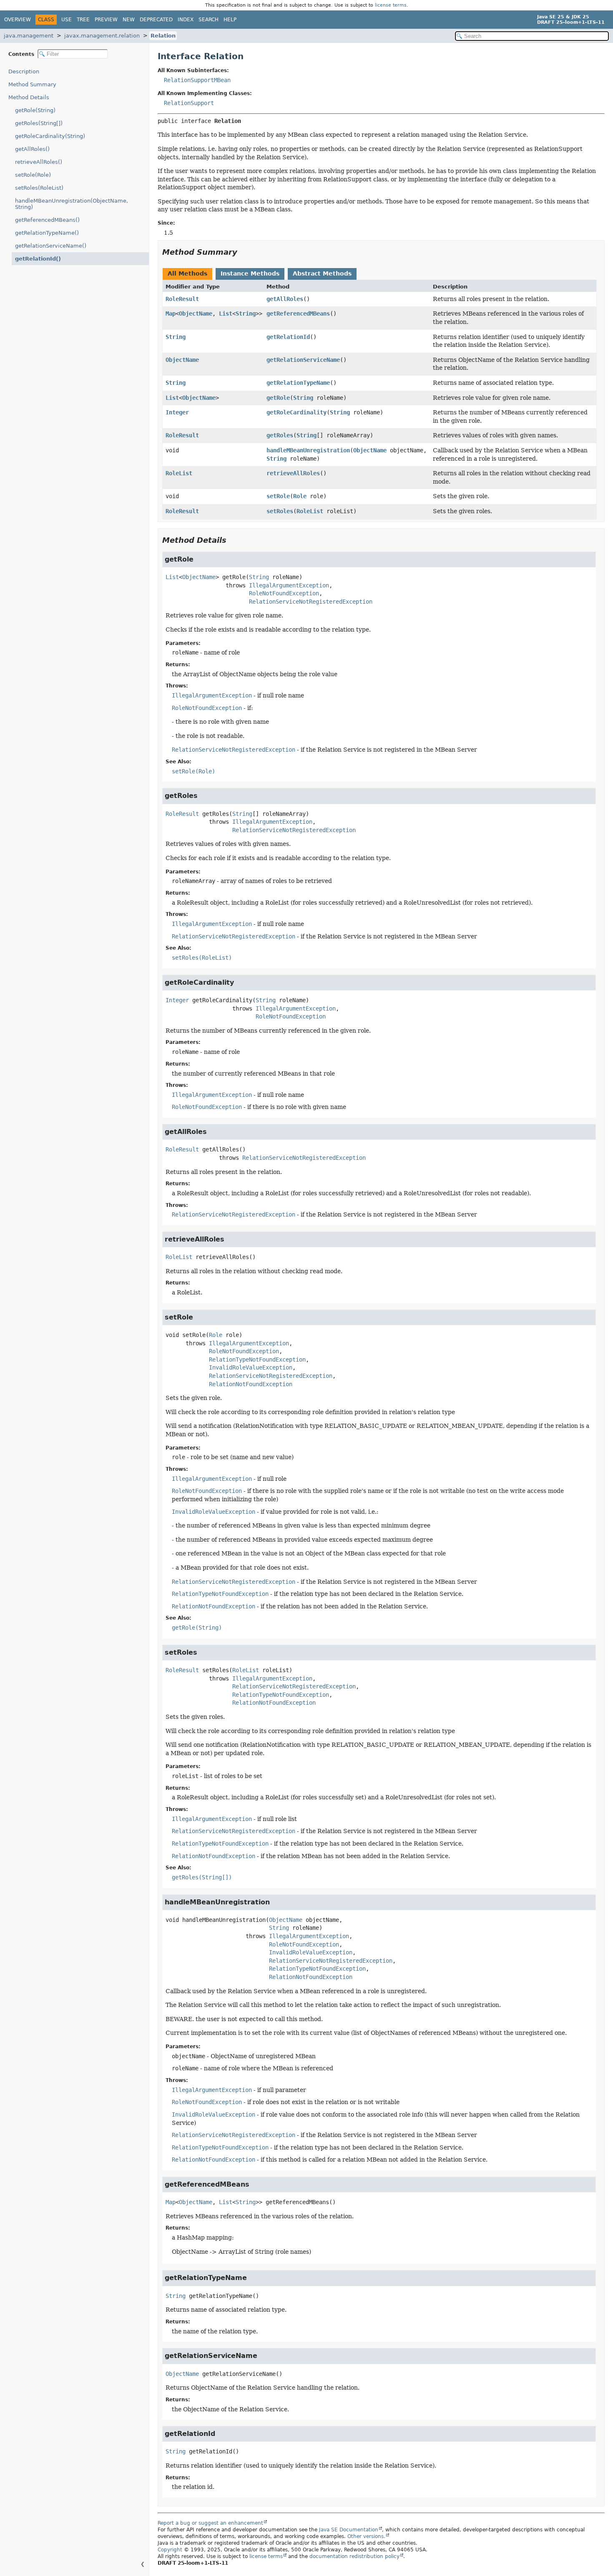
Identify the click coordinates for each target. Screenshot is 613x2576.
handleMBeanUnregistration (308, 450)
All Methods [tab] (187, 273)
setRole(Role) (33, 175)
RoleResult (182, 299)
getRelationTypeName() (47, 233)
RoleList (179, 473)
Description (24, 71)
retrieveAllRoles (293, 473)
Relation (163, 36)
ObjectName (196, 314)
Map (171, 314)
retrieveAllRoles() (39, 162)
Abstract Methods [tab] (322, 273)
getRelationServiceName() (51, 246)
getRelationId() (38, 259)
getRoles (280, 435)
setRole (278, 496)
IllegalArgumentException (289, 585)
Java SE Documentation (349, 2530)
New (129, 20)
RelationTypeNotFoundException (257, 1359)
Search (209, 20)
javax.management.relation (102, 36)
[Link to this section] (243, 252)
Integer (177, 412)
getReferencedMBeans (298, 314)
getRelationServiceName (303, 360)
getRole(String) (35, 110)
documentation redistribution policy (354, 2556)
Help (230, 20)
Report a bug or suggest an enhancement (210, 2523)
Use (67, 20)
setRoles (280, 511)
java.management (29, 36)
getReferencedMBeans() (47, 220)
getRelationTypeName (298, 383)
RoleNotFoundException (284, 593)
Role (300, 496)
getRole (278, 398)
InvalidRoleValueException (251, 1367)
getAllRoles (285, 299)
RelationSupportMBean (197, 80)
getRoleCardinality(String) (50, 136)
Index (186, 20)
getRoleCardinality (296, 412)
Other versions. (366, 2536)
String (246, 314)
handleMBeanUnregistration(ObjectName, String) (72, 204)
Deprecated (156, 20)
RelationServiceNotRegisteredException (311, 602)
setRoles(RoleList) (39, 188)
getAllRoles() (32, 149)
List (226, 314)
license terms (391, 5)
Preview (106, 20)
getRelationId (288, 337)
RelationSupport (189, 103)
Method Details (29, 97)
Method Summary (32, 84)
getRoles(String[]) (39, 123)
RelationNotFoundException (251, 1384)
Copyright (170, 2550)
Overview (18, 20)
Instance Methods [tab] (250, 273)
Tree (83, 20)
